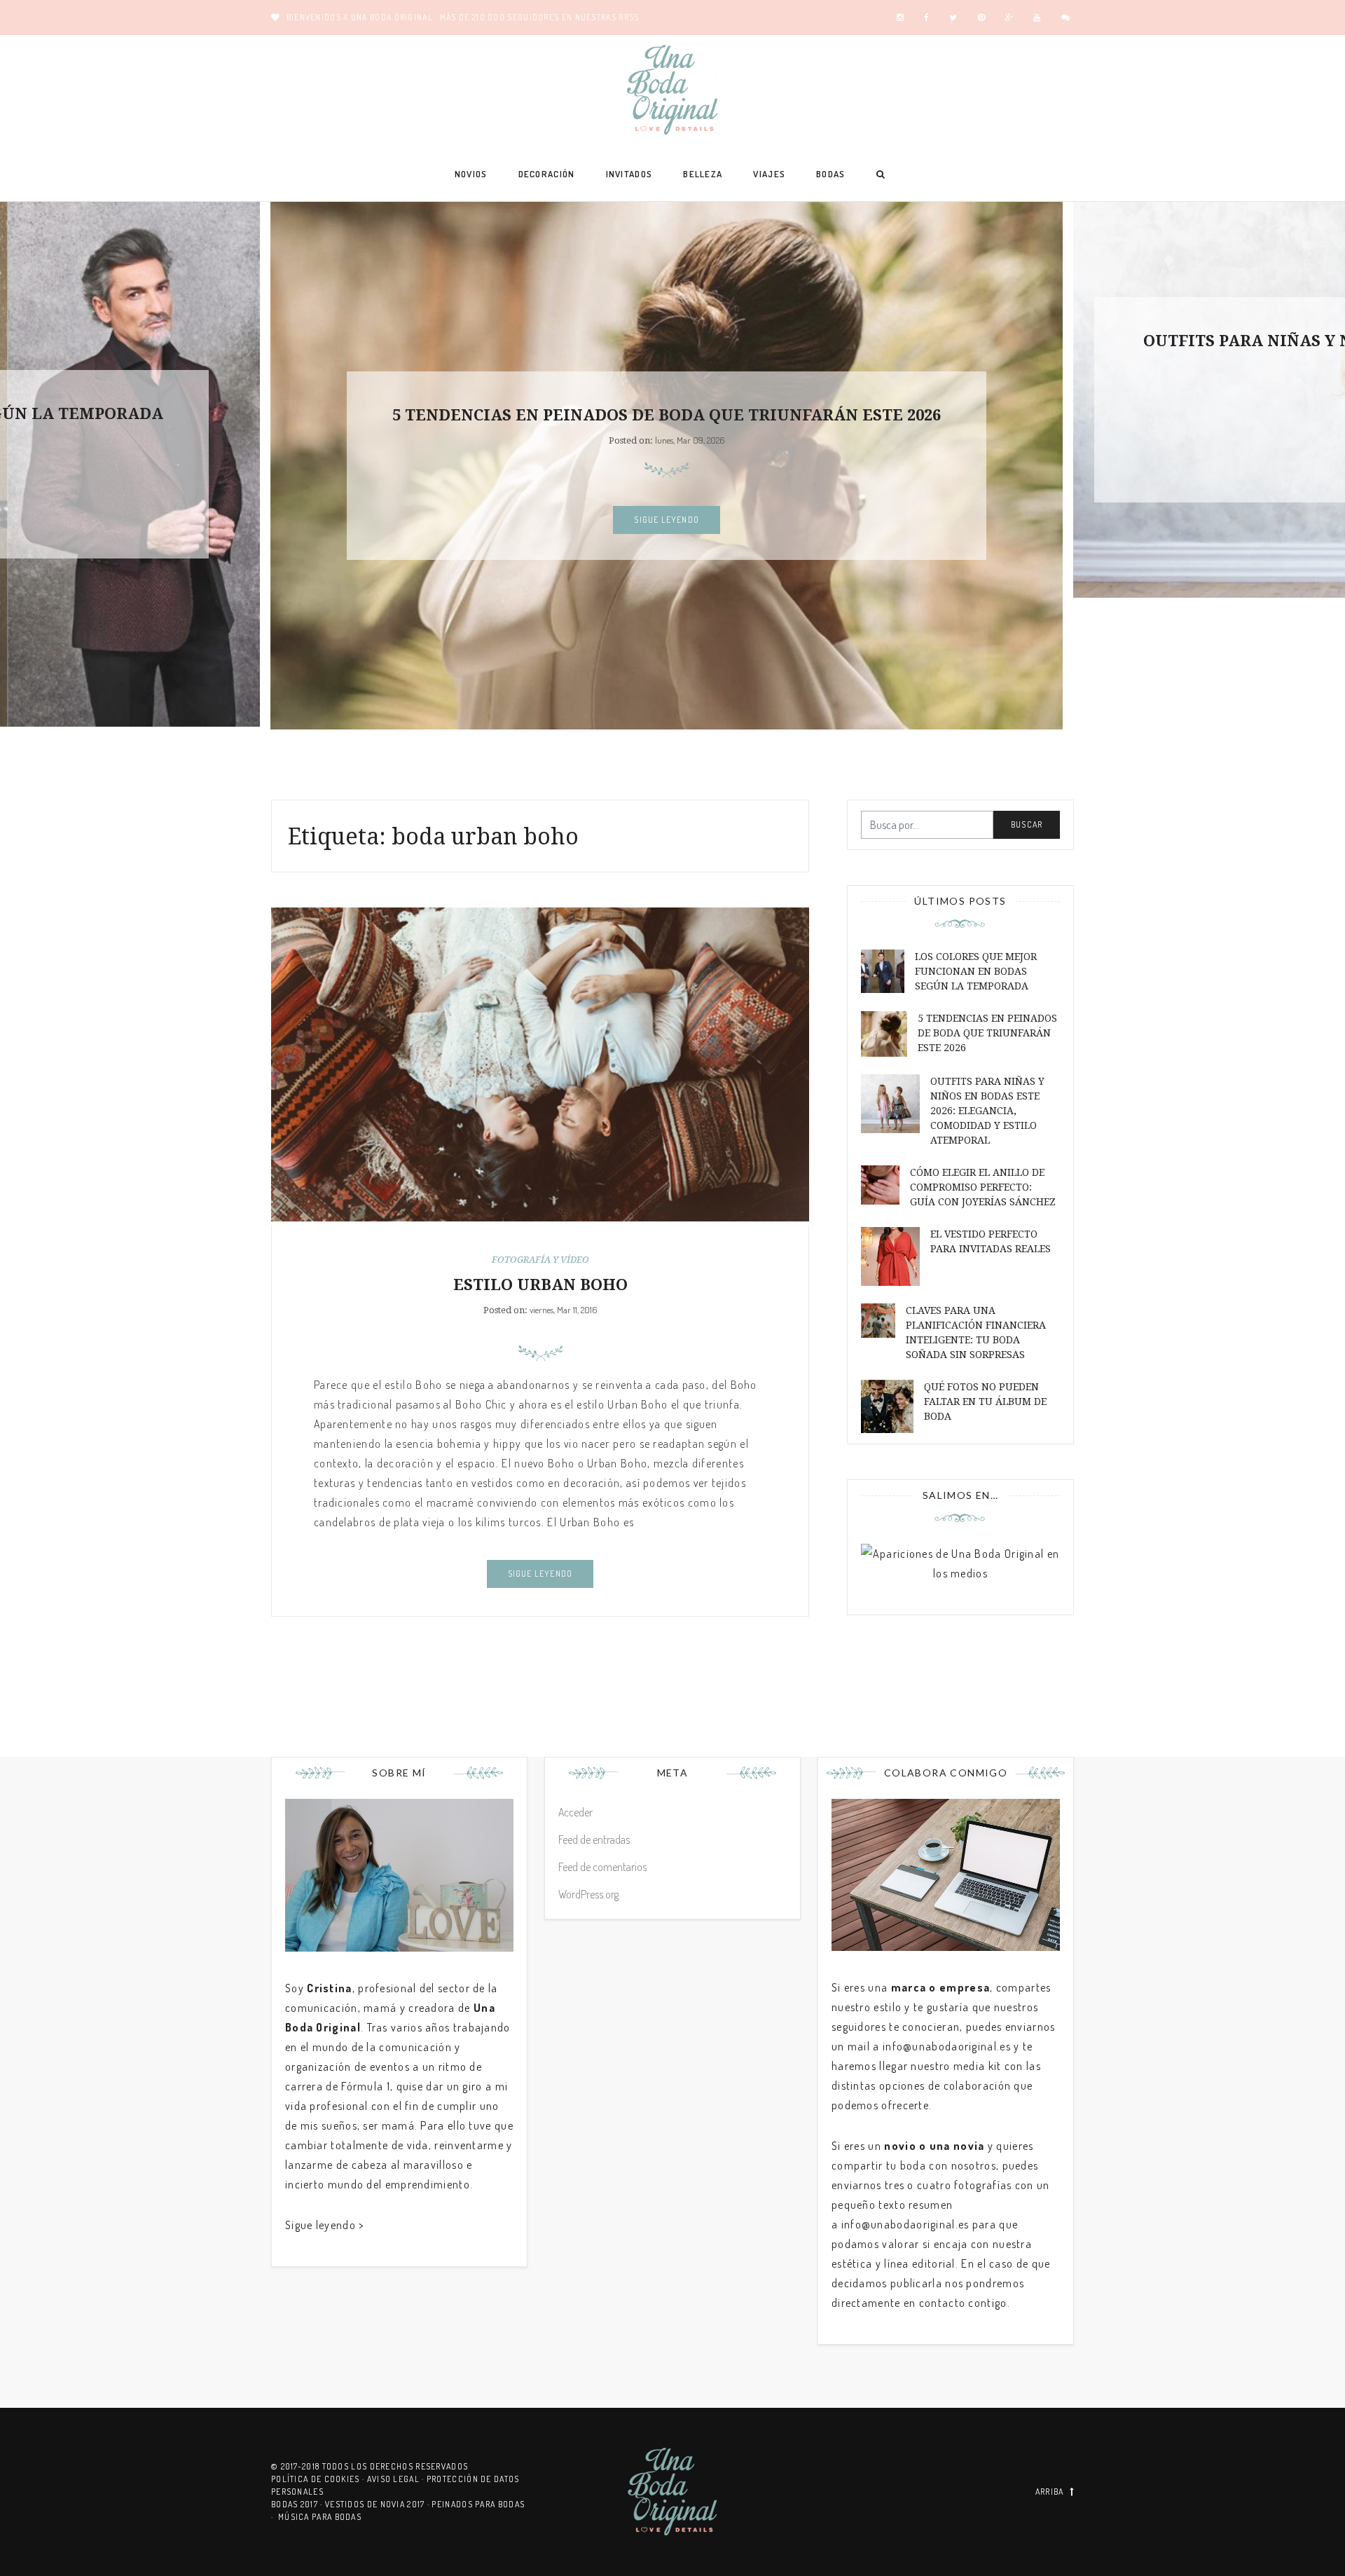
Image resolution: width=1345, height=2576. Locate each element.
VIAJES (769, 174)
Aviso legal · (397, 2479)
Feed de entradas (594, 1839)
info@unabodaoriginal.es (947, 2046)
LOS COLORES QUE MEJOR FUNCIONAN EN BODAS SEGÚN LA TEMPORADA (976, 971)
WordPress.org (588, 1894)
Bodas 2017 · (298, 2504)
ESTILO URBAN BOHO (540, 1285)
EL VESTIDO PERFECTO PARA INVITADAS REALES (991, 1241)
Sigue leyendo (667, 520)
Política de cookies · (319, 2479)
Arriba (1050, 2492)
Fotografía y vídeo (540, 1260)
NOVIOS (471, 174)
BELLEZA (703, 174)
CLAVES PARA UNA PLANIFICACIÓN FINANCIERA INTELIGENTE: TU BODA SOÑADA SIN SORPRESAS (976, 1332)
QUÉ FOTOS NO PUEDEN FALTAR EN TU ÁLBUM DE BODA (985, 1402)
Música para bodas (320, 2517)
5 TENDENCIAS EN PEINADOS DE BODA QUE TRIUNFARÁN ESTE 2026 (667, 415)
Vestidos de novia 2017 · (379, 2504)
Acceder (575, 1812)
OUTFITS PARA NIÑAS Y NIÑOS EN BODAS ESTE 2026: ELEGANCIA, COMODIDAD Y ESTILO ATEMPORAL (987, 1111)
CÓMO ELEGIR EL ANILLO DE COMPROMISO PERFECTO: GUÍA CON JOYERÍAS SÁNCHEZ (983, 1187)
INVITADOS (629, 174)
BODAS (831, 174)
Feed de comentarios (602, 1867)
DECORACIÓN (547, 174)
